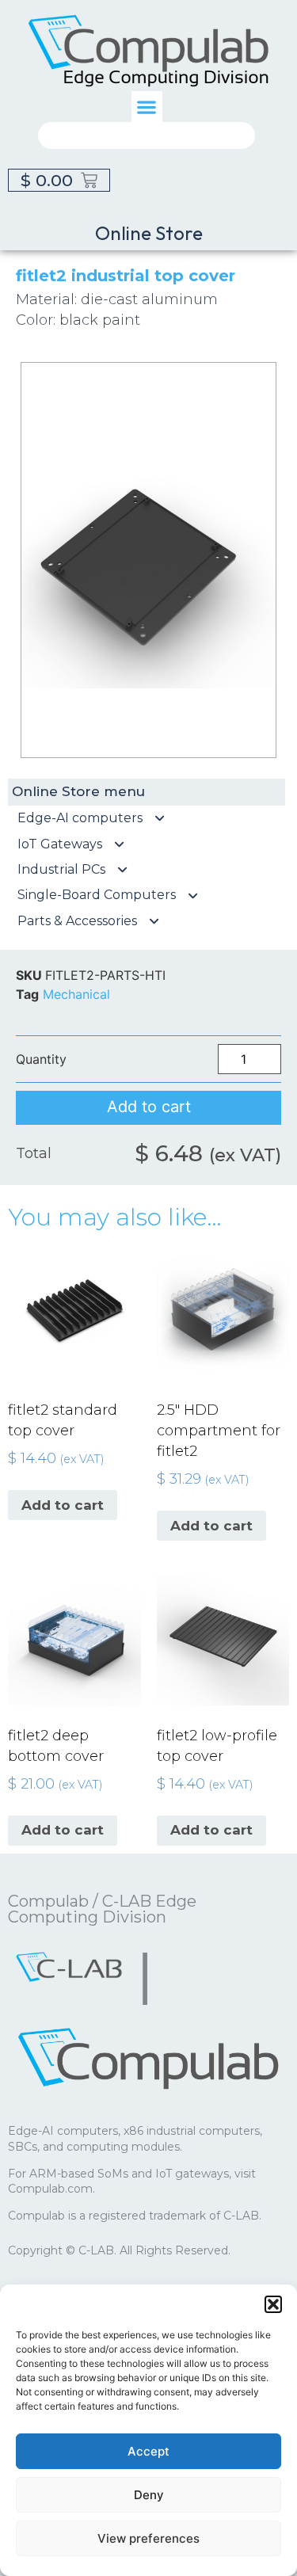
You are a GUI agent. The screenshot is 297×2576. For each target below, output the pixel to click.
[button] (273, 2304)
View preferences (148, 2538)
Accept (148, 2451)
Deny (149, 2495)
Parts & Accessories (77, 921)
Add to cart (149, 1107)
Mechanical (76, 994)
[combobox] (147, 135)
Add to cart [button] (63, 1505)
